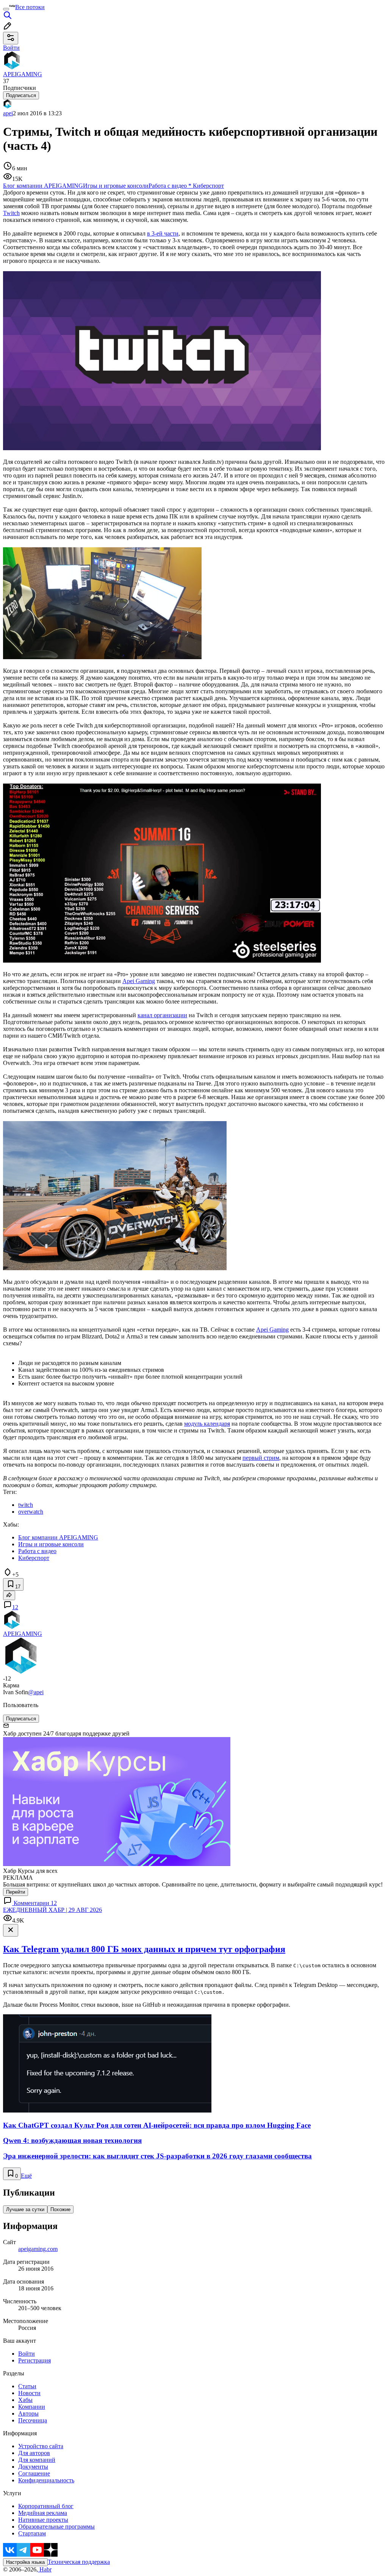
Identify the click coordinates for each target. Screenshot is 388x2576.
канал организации (162, 1015)
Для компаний (37, 2460)
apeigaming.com (38, 2249)
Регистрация (34, 2360)
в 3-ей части (163, 233)
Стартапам (32, 2533)
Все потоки (30, 7)
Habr (45, 2569)
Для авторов (34, 2453)
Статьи (27, 2386)
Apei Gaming (139, 981)
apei (8, 113)
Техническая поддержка (79, 2562)
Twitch (11, 213)
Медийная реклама (43, 2513)
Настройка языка (25, 2562)
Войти (27, 2354)
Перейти (16, 1892)
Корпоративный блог (46, 2506)
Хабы (25, 2400)
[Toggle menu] (6, 9)
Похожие (60, 2209)
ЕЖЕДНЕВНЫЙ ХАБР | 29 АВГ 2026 (52, 1910)
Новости (29, 2393)
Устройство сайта (41, 2446)
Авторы (28, 2413)
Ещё (26, 2176)
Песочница (33, 2420)
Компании (32, 2407)
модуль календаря (207, 1424)
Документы (33, 2467)
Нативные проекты (43, 2520)
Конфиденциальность (46, 2480)
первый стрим (261, 1458)
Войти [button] (11, 48)
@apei (36, 1692)
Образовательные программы (56, 2527)
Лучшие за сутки (25, 2209)
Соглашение (34, 2473)
